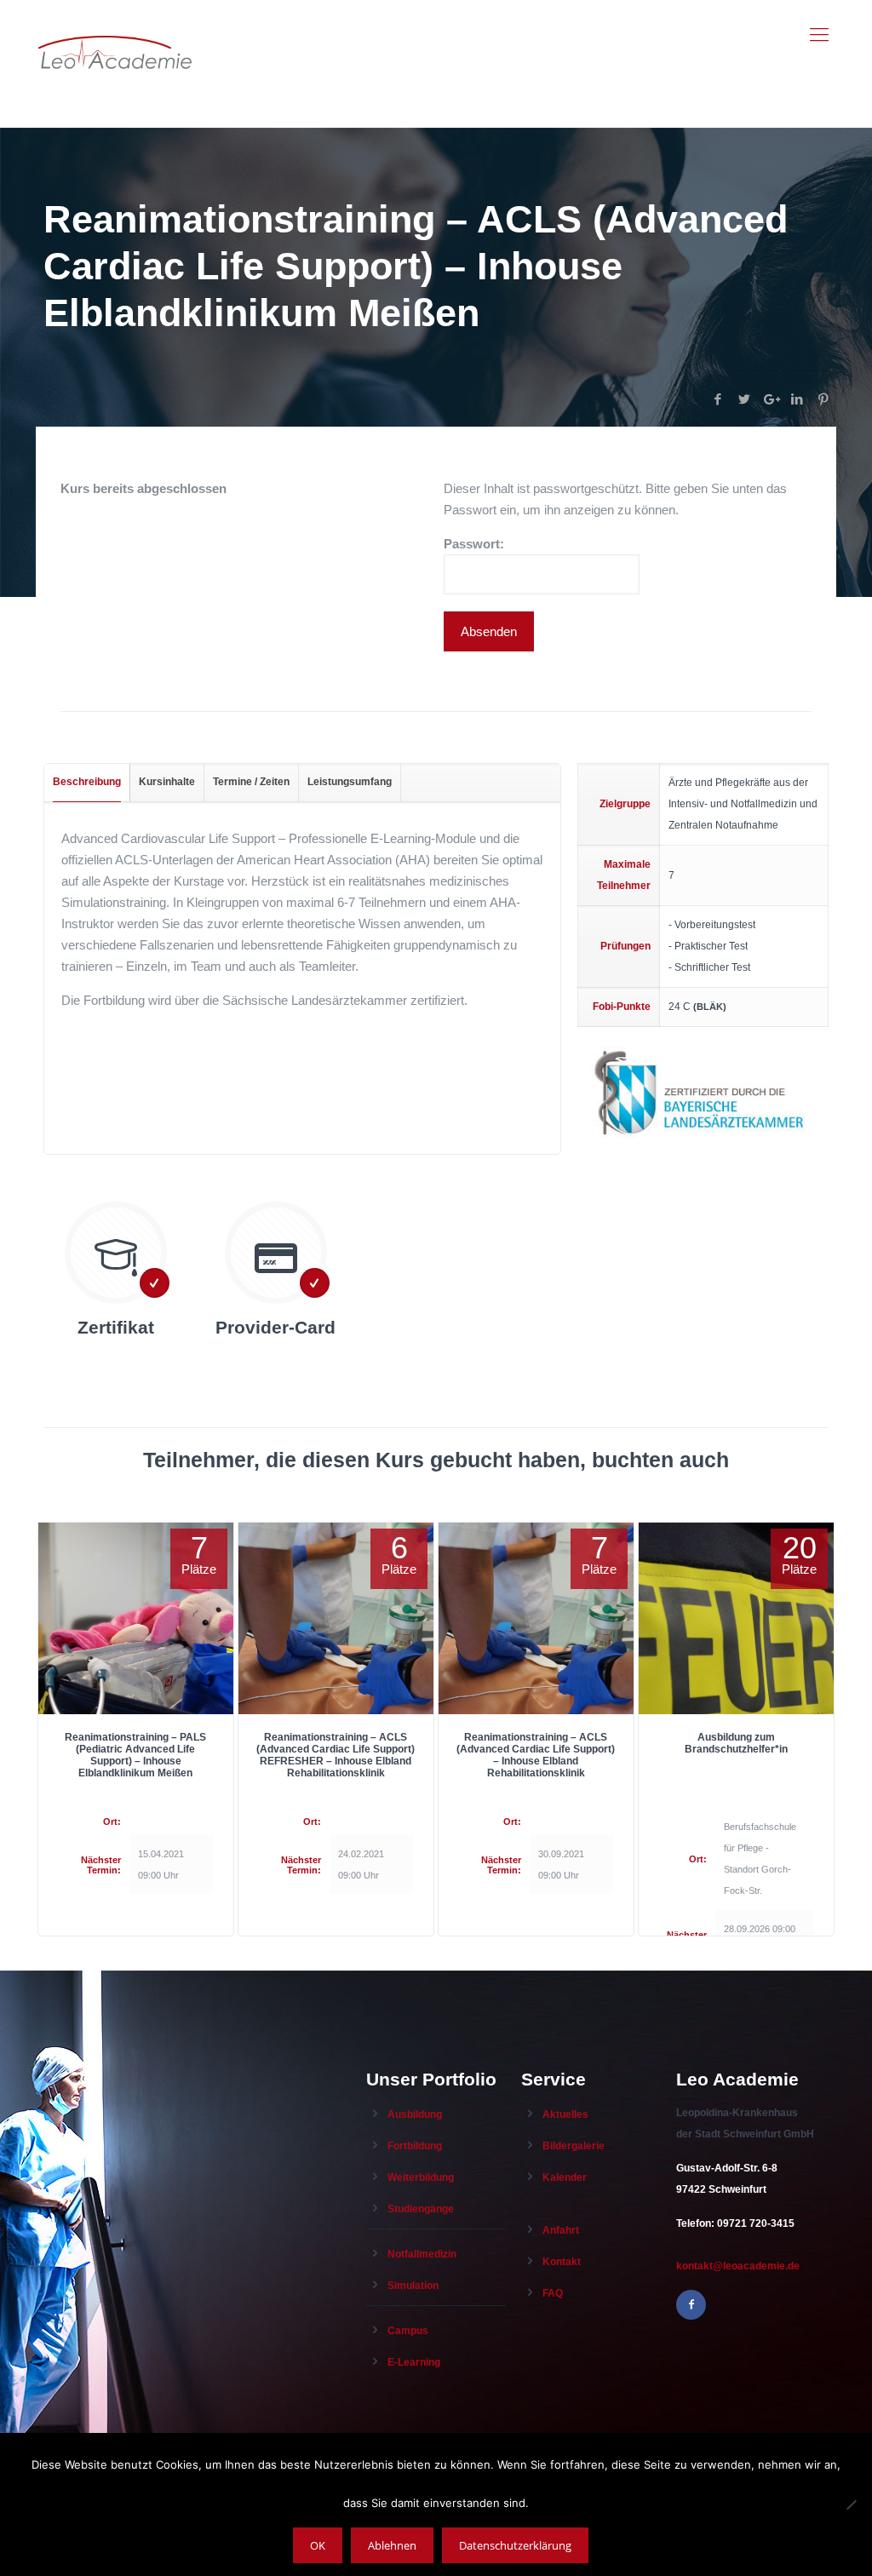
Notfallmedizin (422, 2254)
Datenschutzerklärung (515, 2545)
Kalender (565, 2177)
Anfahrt (561, 2230)
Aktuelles (565, 2114)
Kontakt (562, 2262)
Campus (408, 2331)
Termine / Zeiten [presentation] (251, 782)
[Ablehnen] (851, 2504)
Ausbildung (415, 2114)
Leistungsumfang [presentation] (350, 782)
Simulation (413, 2286)
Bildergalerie (574, 2146)
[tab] (87, 783)
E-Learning (414, 2362)
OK (318, 2545)
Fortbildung (415, 2146)
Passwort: (474, 544)
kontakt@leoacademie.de (738, 2266)
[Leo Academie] (115, 35)
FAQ (553, 2293)
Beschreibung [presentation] (87, 782)
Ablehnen (392, 2545)
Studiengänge (421, 2209)
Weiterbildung (421, 2177)
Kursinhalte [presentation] (167, 782)
